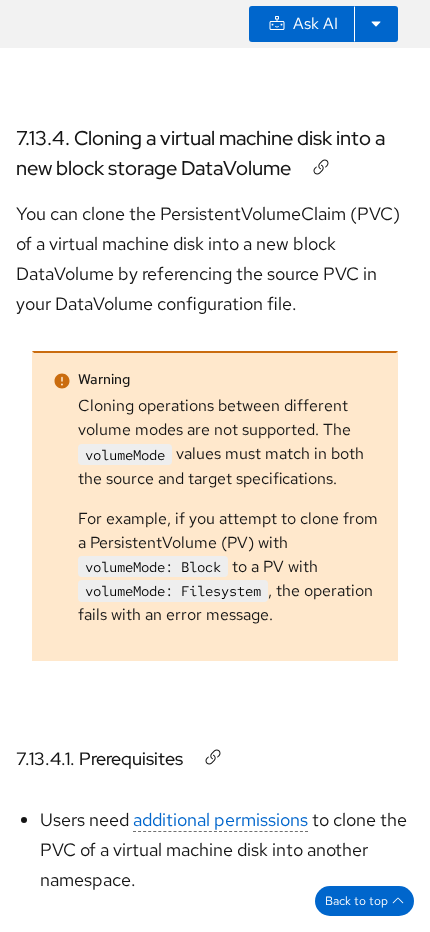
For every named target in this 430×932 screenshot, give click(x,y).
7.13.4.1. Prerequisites (99, 758)
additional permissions (220, 819)
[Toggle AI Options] (376, 24)
